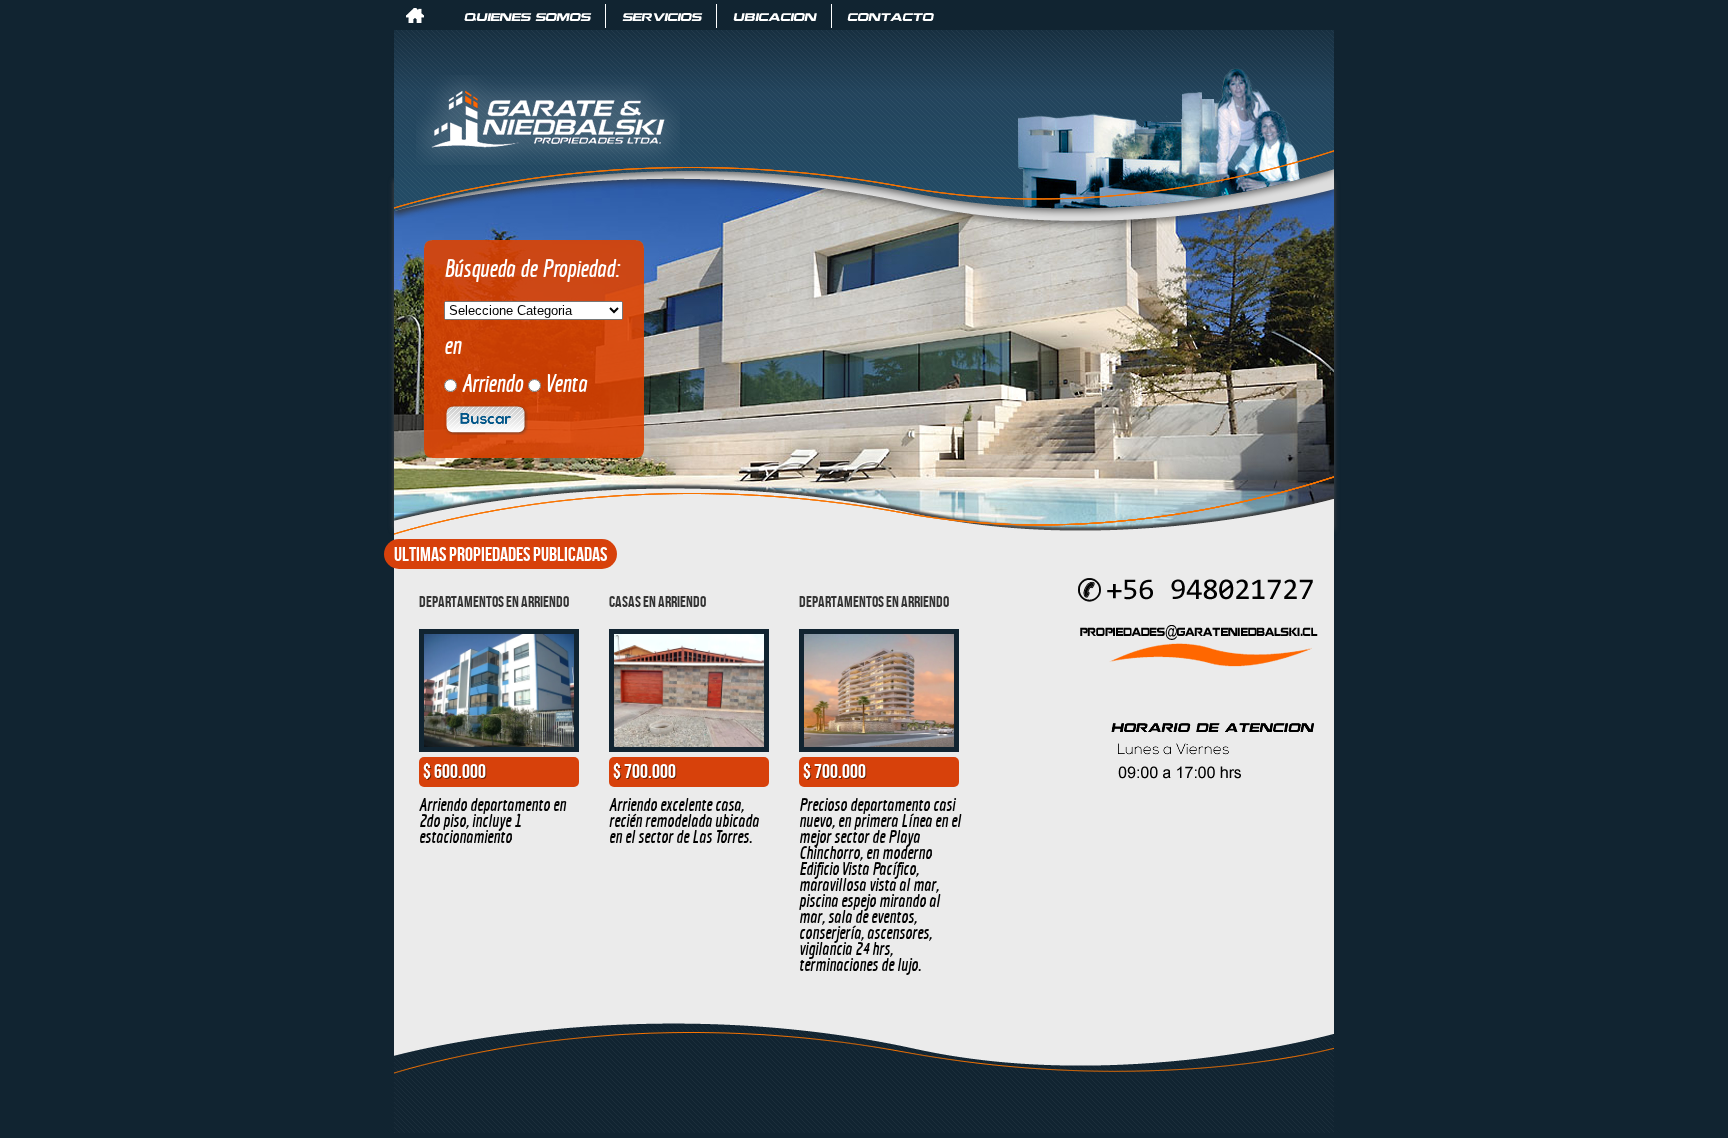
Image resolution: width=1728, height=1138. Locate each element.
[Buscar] (486, 426)
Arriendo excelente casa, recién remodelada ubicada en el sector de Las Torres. (684, 819)
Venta (566, 383)
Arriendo (492, 383)
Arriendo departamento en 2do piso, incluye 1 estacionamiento (492, 819)
